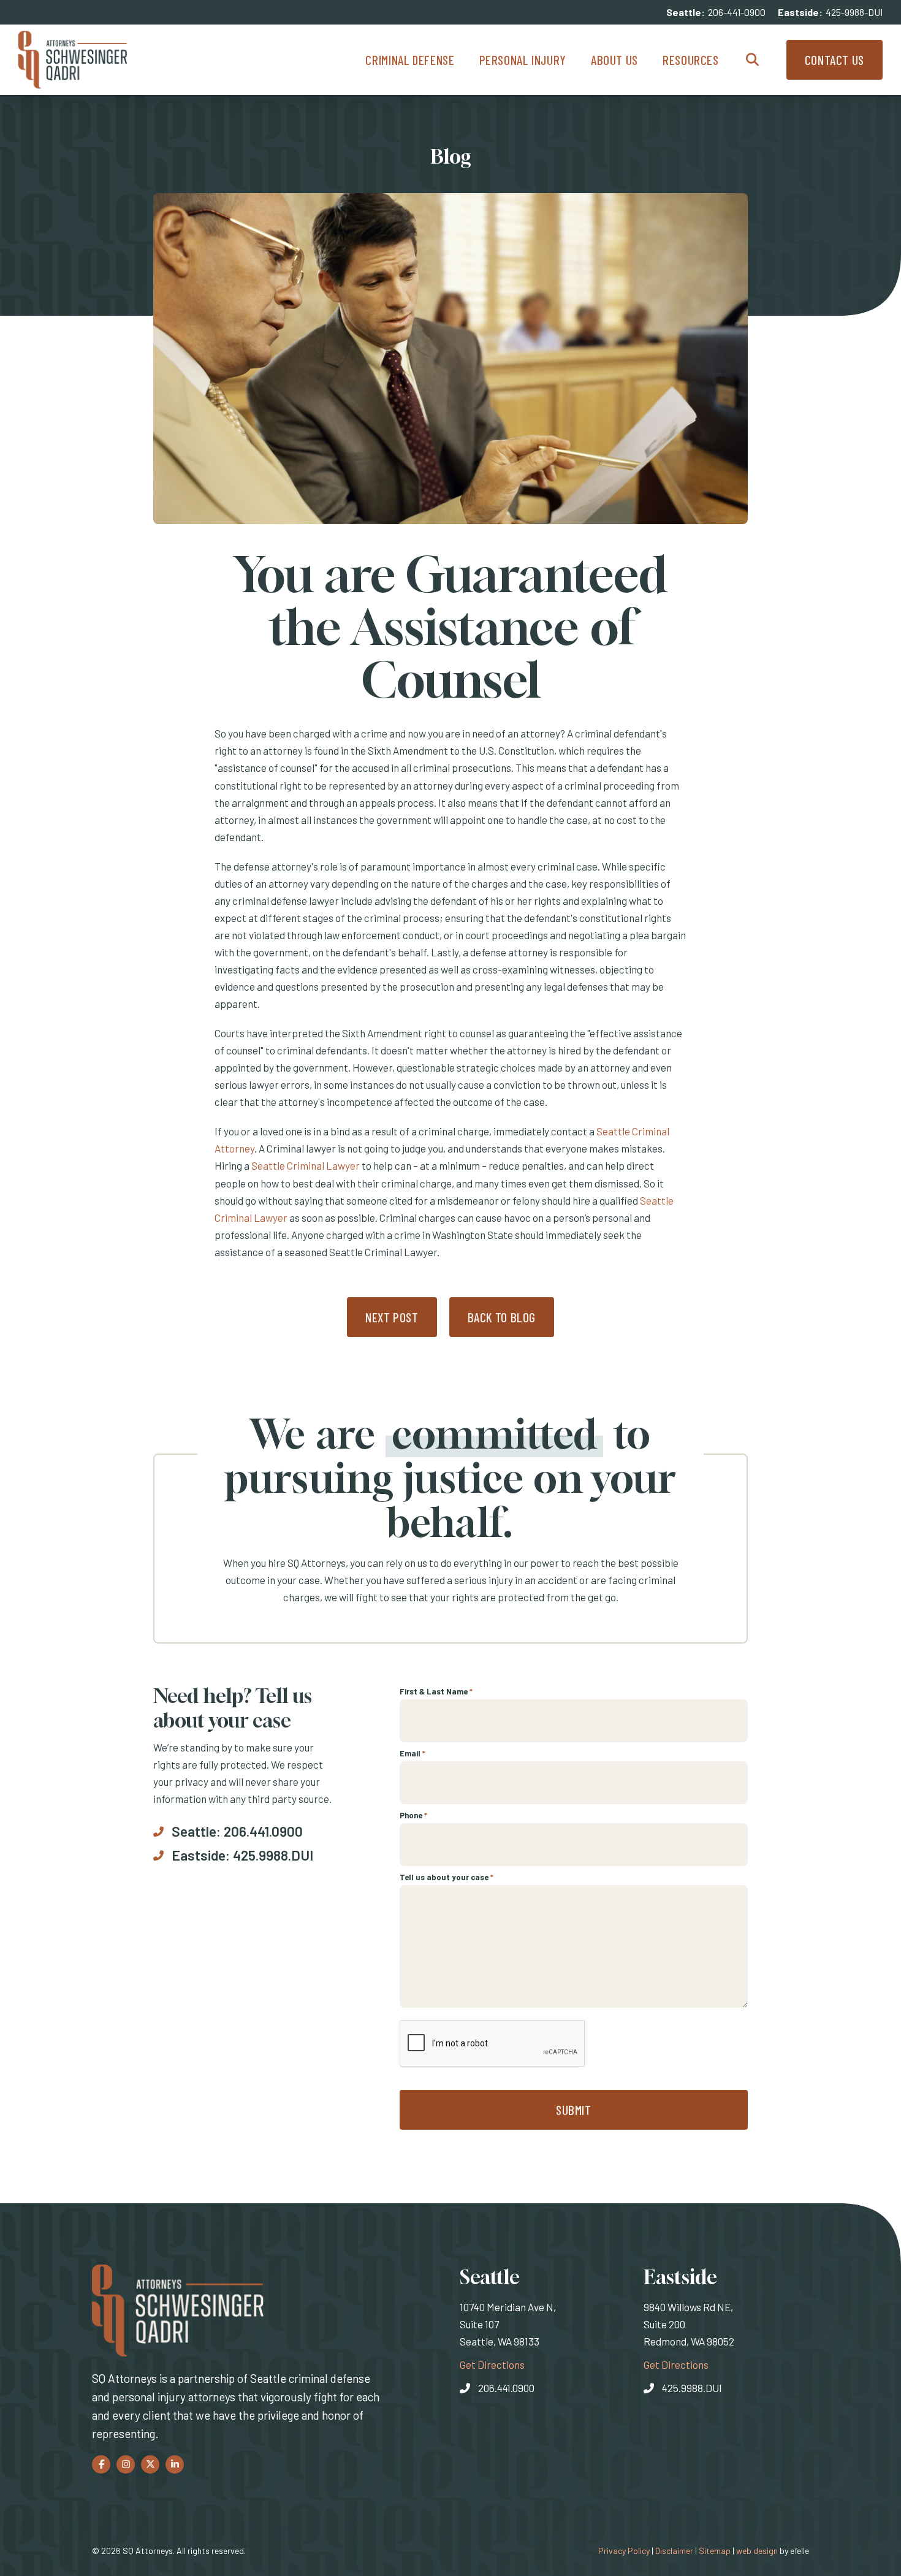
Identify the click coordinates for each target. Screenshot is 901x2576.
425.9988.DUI (273, 1855)
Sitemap (715, 2551)
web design (757, 2551)
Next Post (392, 1317)
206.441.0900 (263, 1831)
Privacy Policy (624, 2551)
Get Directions (492, 2364)
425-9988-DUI (854, 12)
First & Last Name (436, 1691)
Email (412, 1753)
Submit (574, 2110)
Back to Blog (502, 1317)
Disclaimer (674, 2551)
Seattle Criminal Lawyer (306, 1165)
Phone (413, 1815)
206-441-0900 (737, 12)
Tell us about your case (447, 1877)
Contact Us (834, 60)
